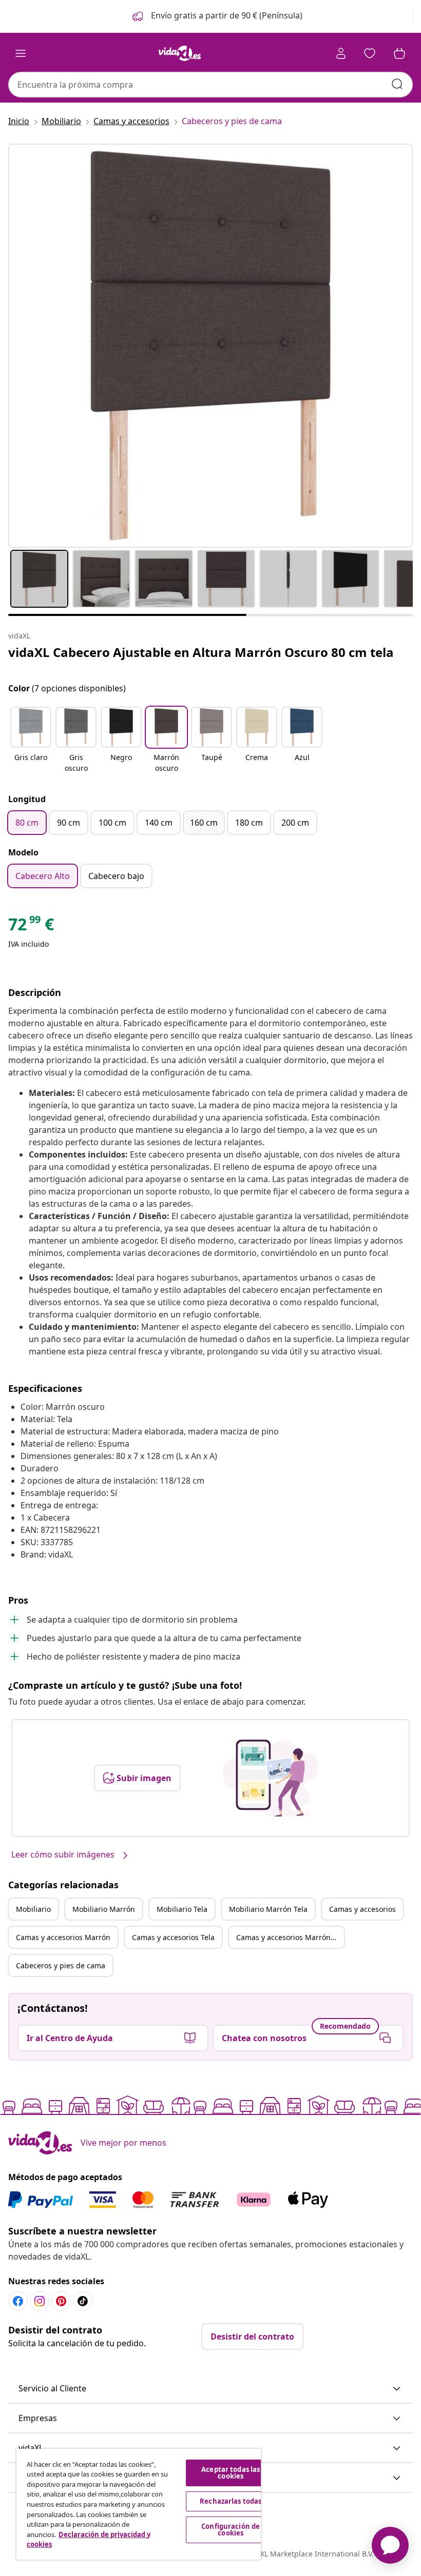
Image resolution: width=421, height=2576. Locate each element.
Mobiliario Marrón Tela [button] (268, 1909)
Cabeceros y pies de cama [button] (61, 1965)
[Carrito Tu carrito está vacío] (399, 53)
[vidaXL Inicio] (180, 53)
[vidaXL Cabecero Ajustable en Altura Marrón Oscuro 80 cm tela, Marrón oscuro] (210, 346)
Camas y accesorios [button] (362, 1909)
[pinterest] (61, 2301)
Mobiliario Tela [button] (182, 1909)
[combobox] (210, 85)
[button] (216, 16)
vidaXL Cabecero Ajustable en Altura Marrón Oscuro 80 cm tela (201, 652)
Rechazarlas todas (231, 2501)
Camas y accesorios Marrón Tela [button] (290, 1937)
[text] (31, 927)
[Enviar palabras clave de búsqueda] (397, 84)
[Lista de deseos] (370, 53)
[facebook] (18, 2301)
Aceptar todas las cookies (231, 2473)
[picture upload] (270, 1778)
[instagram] (40, 2301)
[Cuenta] (341, 53)
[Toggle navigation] (21, 53)
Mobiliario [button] (33, 1909)
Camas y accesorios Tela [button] (173, 1937)
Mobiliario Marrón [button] (104, 1909)
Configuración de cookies (231, 2530)
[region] (139, 2504)
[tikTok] (83, 2301)
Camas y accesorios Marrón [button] (63, 1937)
